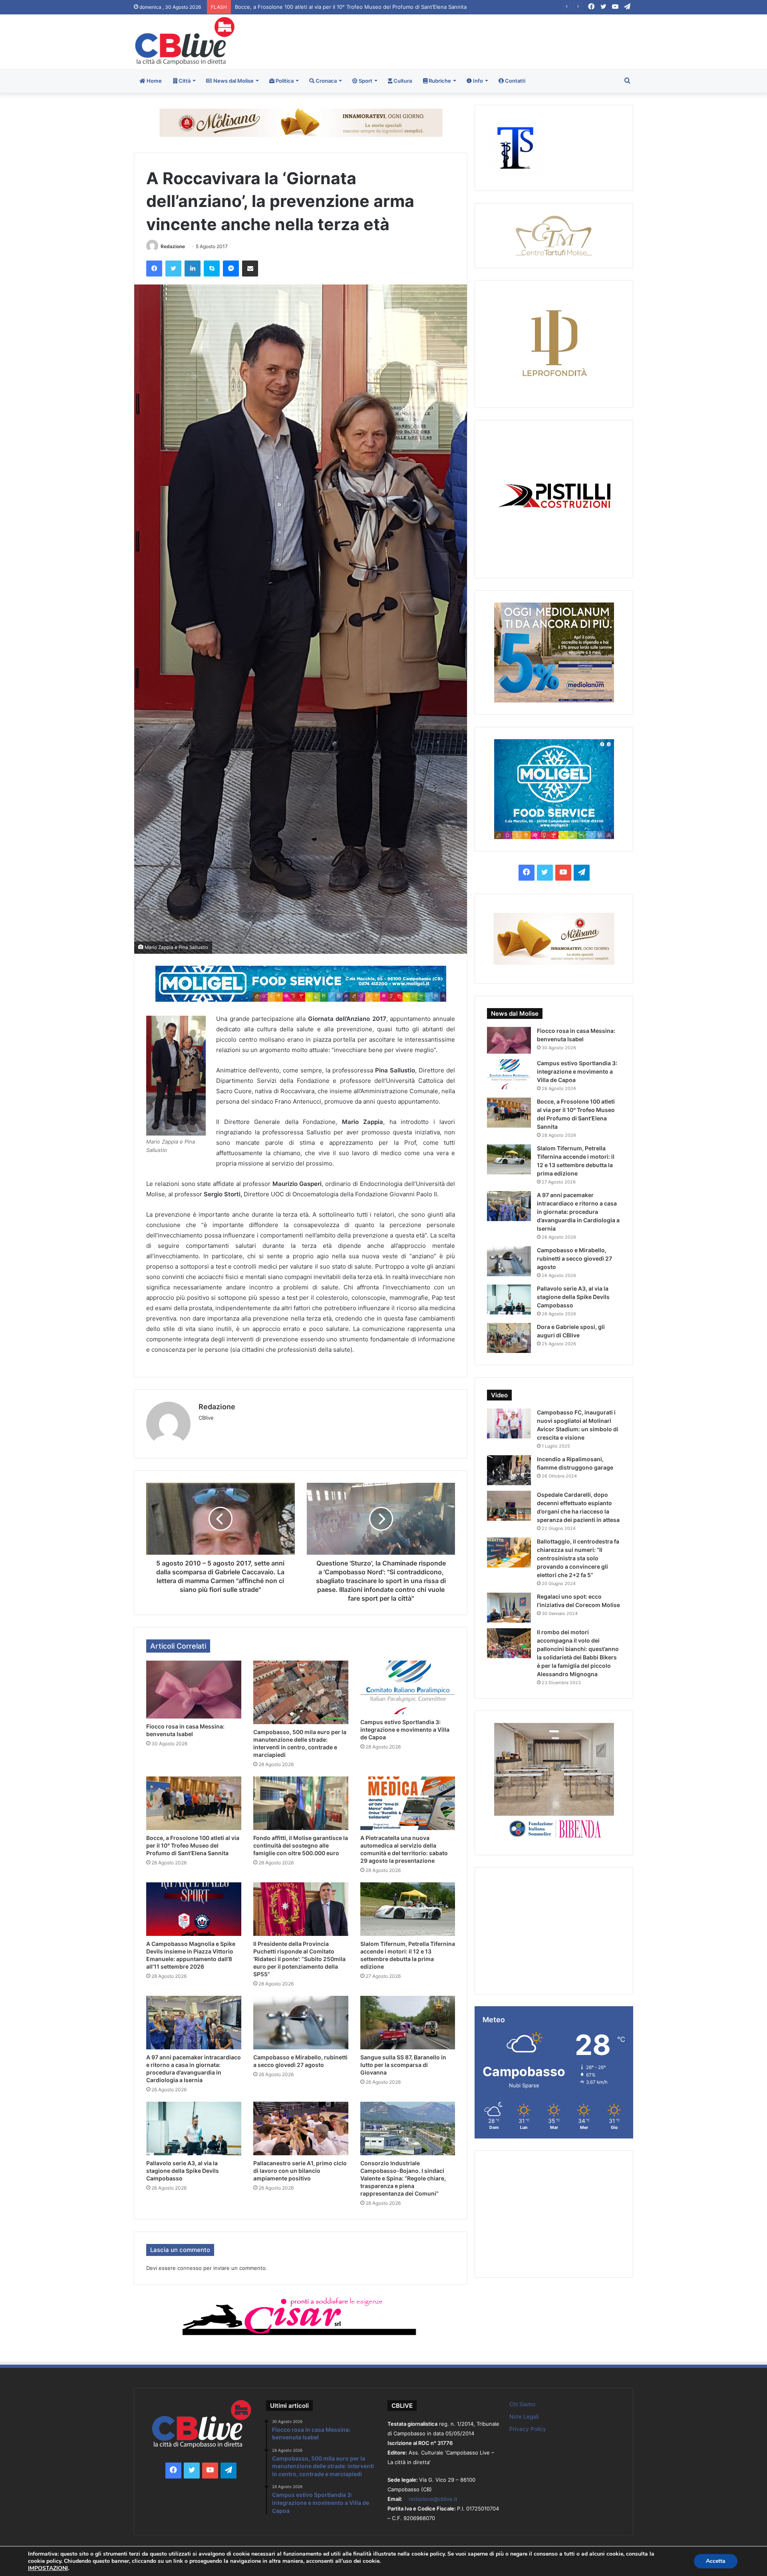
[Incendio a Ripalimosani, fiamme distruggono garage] (509, 1470)
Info (477, 81)
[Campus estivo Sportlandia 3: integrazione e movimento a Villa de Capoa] (408, 1687)
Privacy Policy (528, 2429)
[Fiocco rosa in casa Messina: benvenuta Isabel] (194, 1690)
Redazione (173, 246)
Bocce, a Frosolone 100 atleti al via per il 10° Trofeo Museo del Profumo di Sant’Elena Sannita (193, 1845)
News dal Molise (233, 81)
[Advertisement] (469, 40)
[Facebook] (154, 269)
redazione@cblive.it (433, 2499)
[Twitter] (173, 269)
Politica (284, 81)
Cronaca (326, 81)
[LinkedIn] (193, 269)
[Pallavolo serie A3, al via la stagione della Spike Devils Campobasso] (194, 2128)
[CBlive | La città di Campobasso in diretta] (185, 41)
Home (154, 81)
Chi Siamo (522, 2404)
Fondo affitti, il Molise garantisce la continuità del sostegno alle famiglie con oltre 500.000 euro (354, 7)
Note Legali (524, 2417)
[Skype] (212, 269)
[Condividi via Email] (250, 269)
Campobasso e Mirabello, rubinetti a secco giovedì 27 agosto (574, 1258)
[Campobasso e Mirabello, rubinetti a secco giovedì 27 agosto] (301, 2023)
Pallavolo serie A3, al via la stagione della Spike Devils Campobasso (183, 2171)
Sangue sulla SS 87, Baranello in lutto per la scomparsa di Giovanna (403, 2065)
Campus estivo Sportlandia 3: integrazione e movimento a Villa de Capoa (405, 1730)
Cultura (402, 81)
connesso (190, 2268)
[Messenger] (231, 269)
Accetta (716, 2561)
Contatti (515, 81)
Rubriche (439, 81)
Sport (365, 81)
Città (184, 81)
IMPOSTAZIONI (48, 2568)
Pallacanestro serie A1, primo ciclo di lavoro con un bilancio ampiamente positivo (300, 2171)
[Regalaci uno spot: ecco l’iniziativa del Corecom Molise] (509, 1608)
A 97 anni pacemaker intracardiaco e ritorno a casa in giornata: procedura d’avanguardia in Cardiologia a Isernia (578, 1212)
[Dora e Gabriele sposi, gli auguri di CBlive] (509, 1338)
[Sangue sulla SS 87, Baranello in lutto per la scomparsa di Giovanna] (408, 2023)
